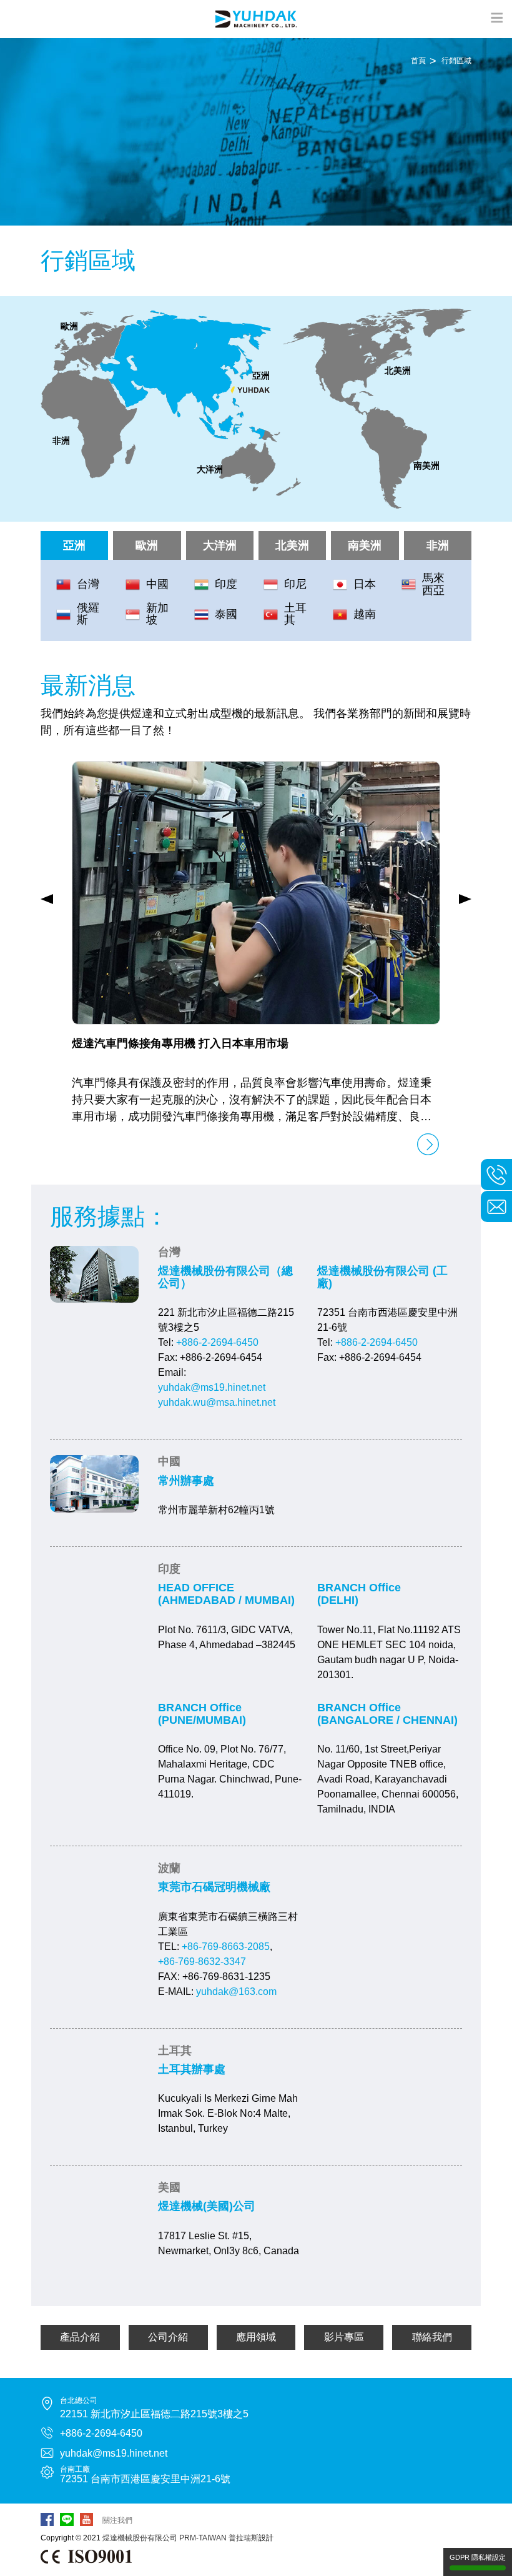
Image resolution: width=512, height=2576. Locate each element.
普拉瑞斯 (244, 2538)
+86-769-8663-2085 (226, 1947)
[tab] (185, 375)
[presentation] (47, 899)
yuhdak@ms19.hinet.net (212, 1387)
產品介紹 (80, 2337)
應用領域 (256, 2337)
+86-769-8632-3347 (202, 1962)
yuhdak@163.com (236, 1992)
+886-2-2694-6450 (217, 1342)
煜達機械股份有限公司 (140, 2538)
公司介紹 (168, 2337)
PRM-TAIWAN (203, 2538)
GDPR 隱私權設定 (478, 2557)
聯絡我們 (432, 2337)
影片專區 (344, 2337)
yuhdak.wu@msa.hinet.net (217, 1402)
